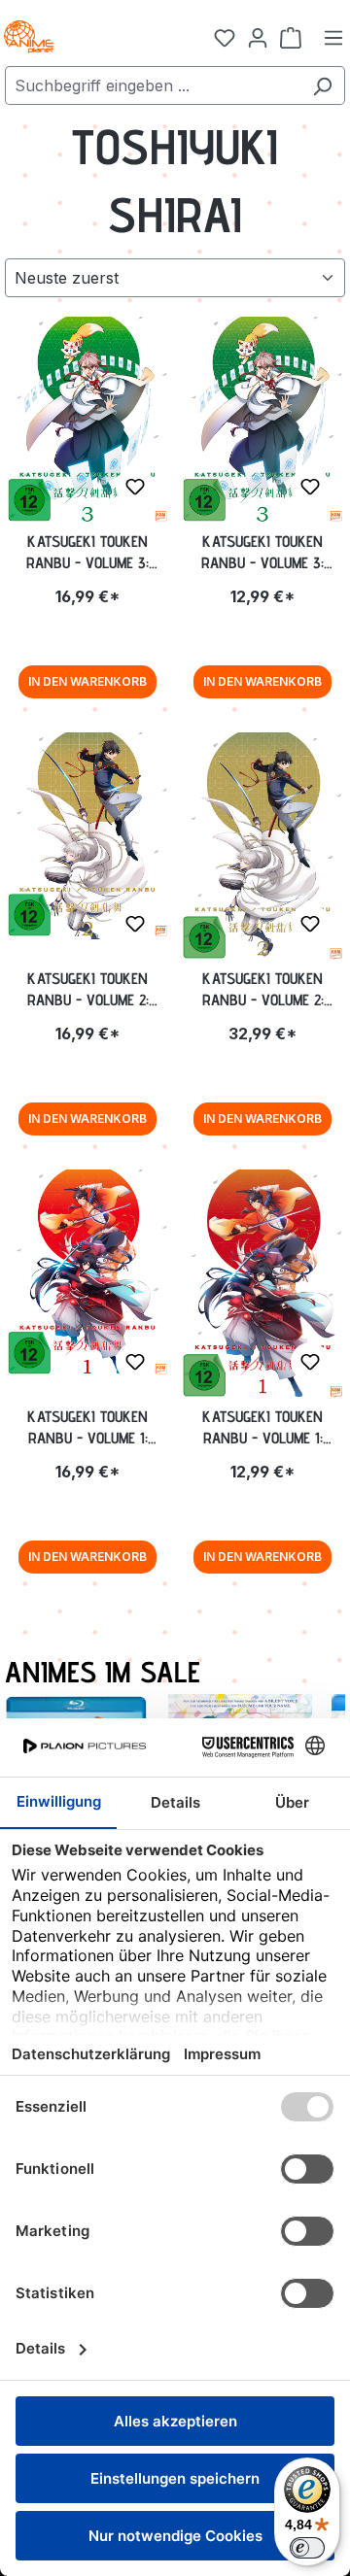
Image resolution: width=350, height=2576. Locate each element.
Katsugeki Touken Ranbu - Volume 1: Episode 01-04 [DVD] (263, 1428)
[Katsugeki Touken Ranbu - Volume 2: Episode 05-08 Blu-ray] (87, 836)
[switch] (307, 2548)
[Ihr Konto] (258, 37)
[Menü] (333, 37)
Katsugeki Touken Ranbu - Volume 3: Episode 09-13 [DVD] (262, 553)
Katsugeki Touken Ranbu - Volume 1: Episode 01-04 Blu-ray (87, 1428)
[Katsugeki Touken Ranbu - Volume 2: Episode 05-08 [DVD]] (262, 847)
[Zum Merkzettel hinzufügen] (135, 487)
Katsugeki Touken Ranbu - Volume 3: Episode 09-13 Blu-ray (88, 553)
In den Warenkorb (87, 681)
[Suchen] (322, 85)
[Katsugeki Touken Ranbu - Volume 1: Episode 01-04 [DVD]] (262, 1285)
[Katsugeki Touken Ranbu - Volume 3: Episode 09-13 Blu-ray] (87, 421)
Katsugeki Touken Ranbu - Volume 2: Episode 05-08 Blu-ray (87, 990)
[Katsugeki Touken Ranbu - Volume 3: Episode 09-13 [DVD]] (262, 421)
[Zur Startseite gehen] (97, 37)
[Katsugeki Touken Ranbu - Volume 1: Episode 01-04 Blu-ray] (87, 1273)
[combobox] (153, 85)
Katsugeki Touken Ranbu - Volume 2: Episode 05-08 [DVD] (263, 990)
